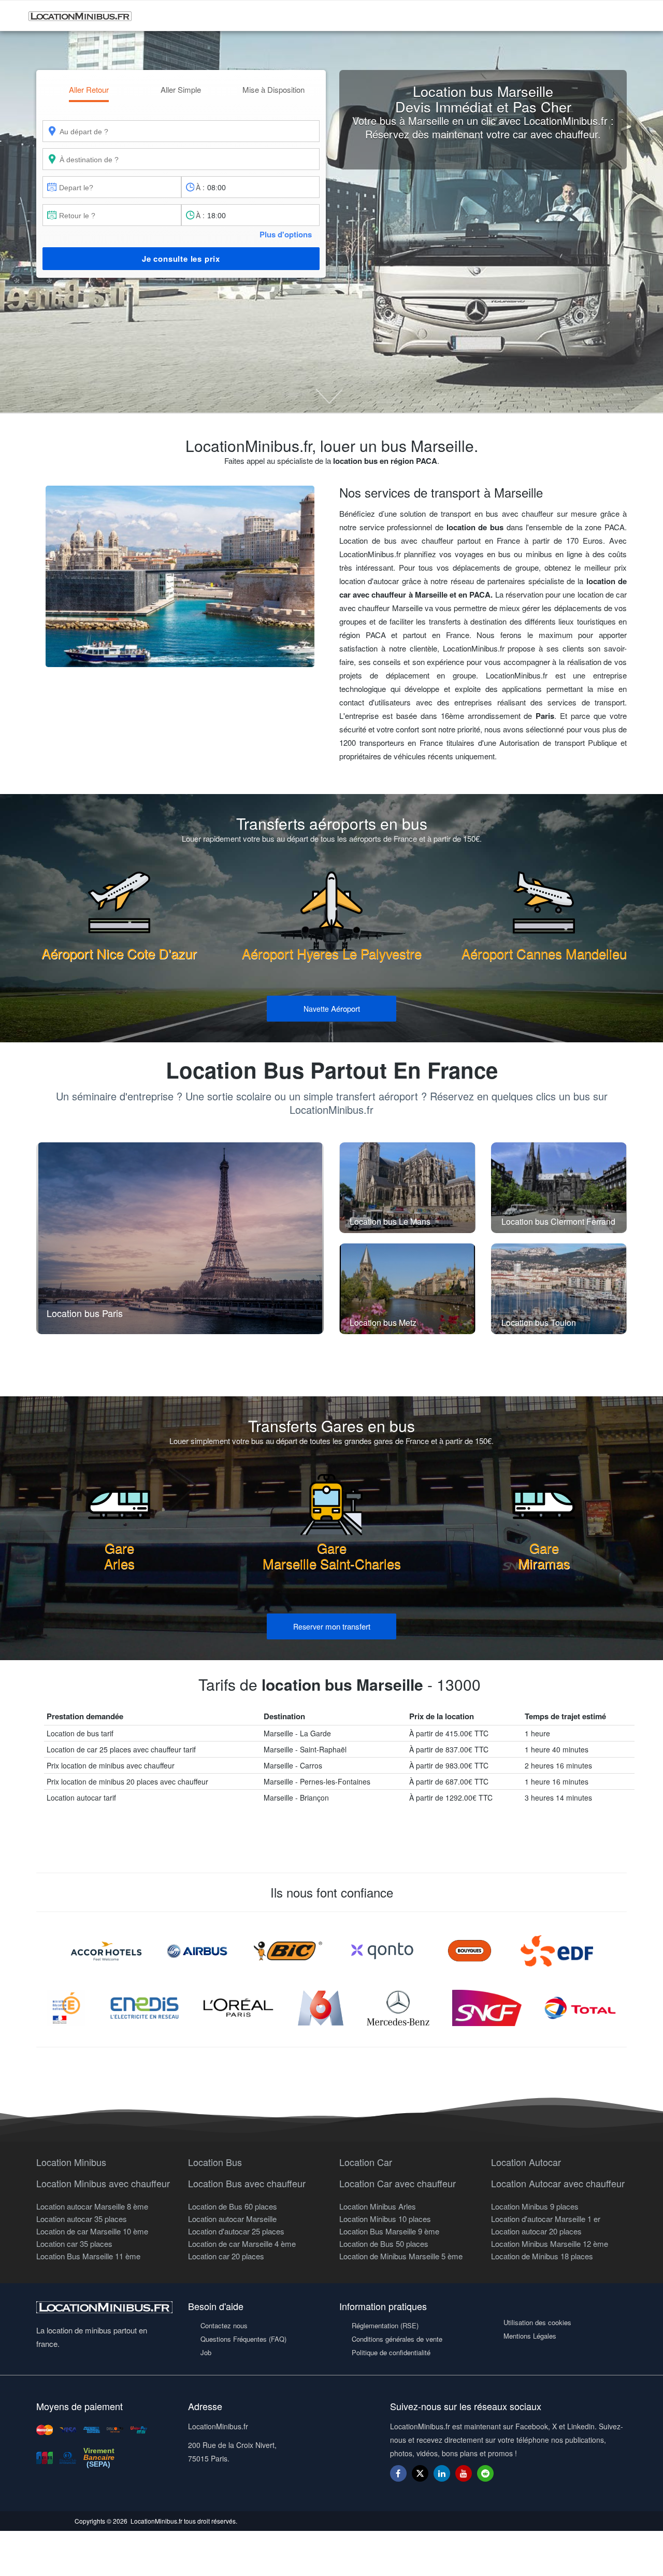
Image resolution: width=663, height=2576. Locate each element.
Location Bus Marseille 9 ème (389, 2231)
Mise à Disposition (273, 89)
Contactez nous (224, 2325)
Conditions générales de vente (397, 2339)
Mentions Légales (530, 2336)
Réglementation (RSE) (385, 2325)
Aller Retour (89, 89)
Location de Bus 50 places (384, 2244)
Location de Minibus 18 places (542, 2256)
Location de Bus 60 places (233, 2206)
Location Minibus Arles (378, 2206)
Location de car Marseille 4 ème (242, 2244)
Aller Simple (181, 89)
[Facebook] (398, 2473)
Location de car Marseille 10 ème (92, 2231)
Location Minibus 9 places (535, 2206)
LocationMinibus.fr (156, 2521)
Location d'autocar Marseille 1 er (546, 2219)
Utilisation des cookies (537, 2322)
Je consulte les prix (181, 259)
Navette (332, 1008)
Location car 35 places (74, 2244)
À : (200, 187)
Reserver (332, 1626)
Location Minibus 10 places (385, 2219)
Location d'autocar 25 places (236, 2231)
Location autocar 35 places (82, 2219)
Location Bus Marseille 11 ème (88, 2256)
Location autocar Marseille (232, 2219)
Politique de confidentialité (391, 2352)
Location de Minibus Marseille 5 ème (401, 2256)
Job (206, 2352)
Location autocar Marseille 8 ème (92, 2206)
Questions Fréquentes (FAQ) (243, 2339)
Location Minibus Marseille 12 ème (550, 2244)
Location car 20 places (226, 2256)
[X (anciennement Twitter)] (420, 2478)
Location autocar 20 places (536, 2231)
